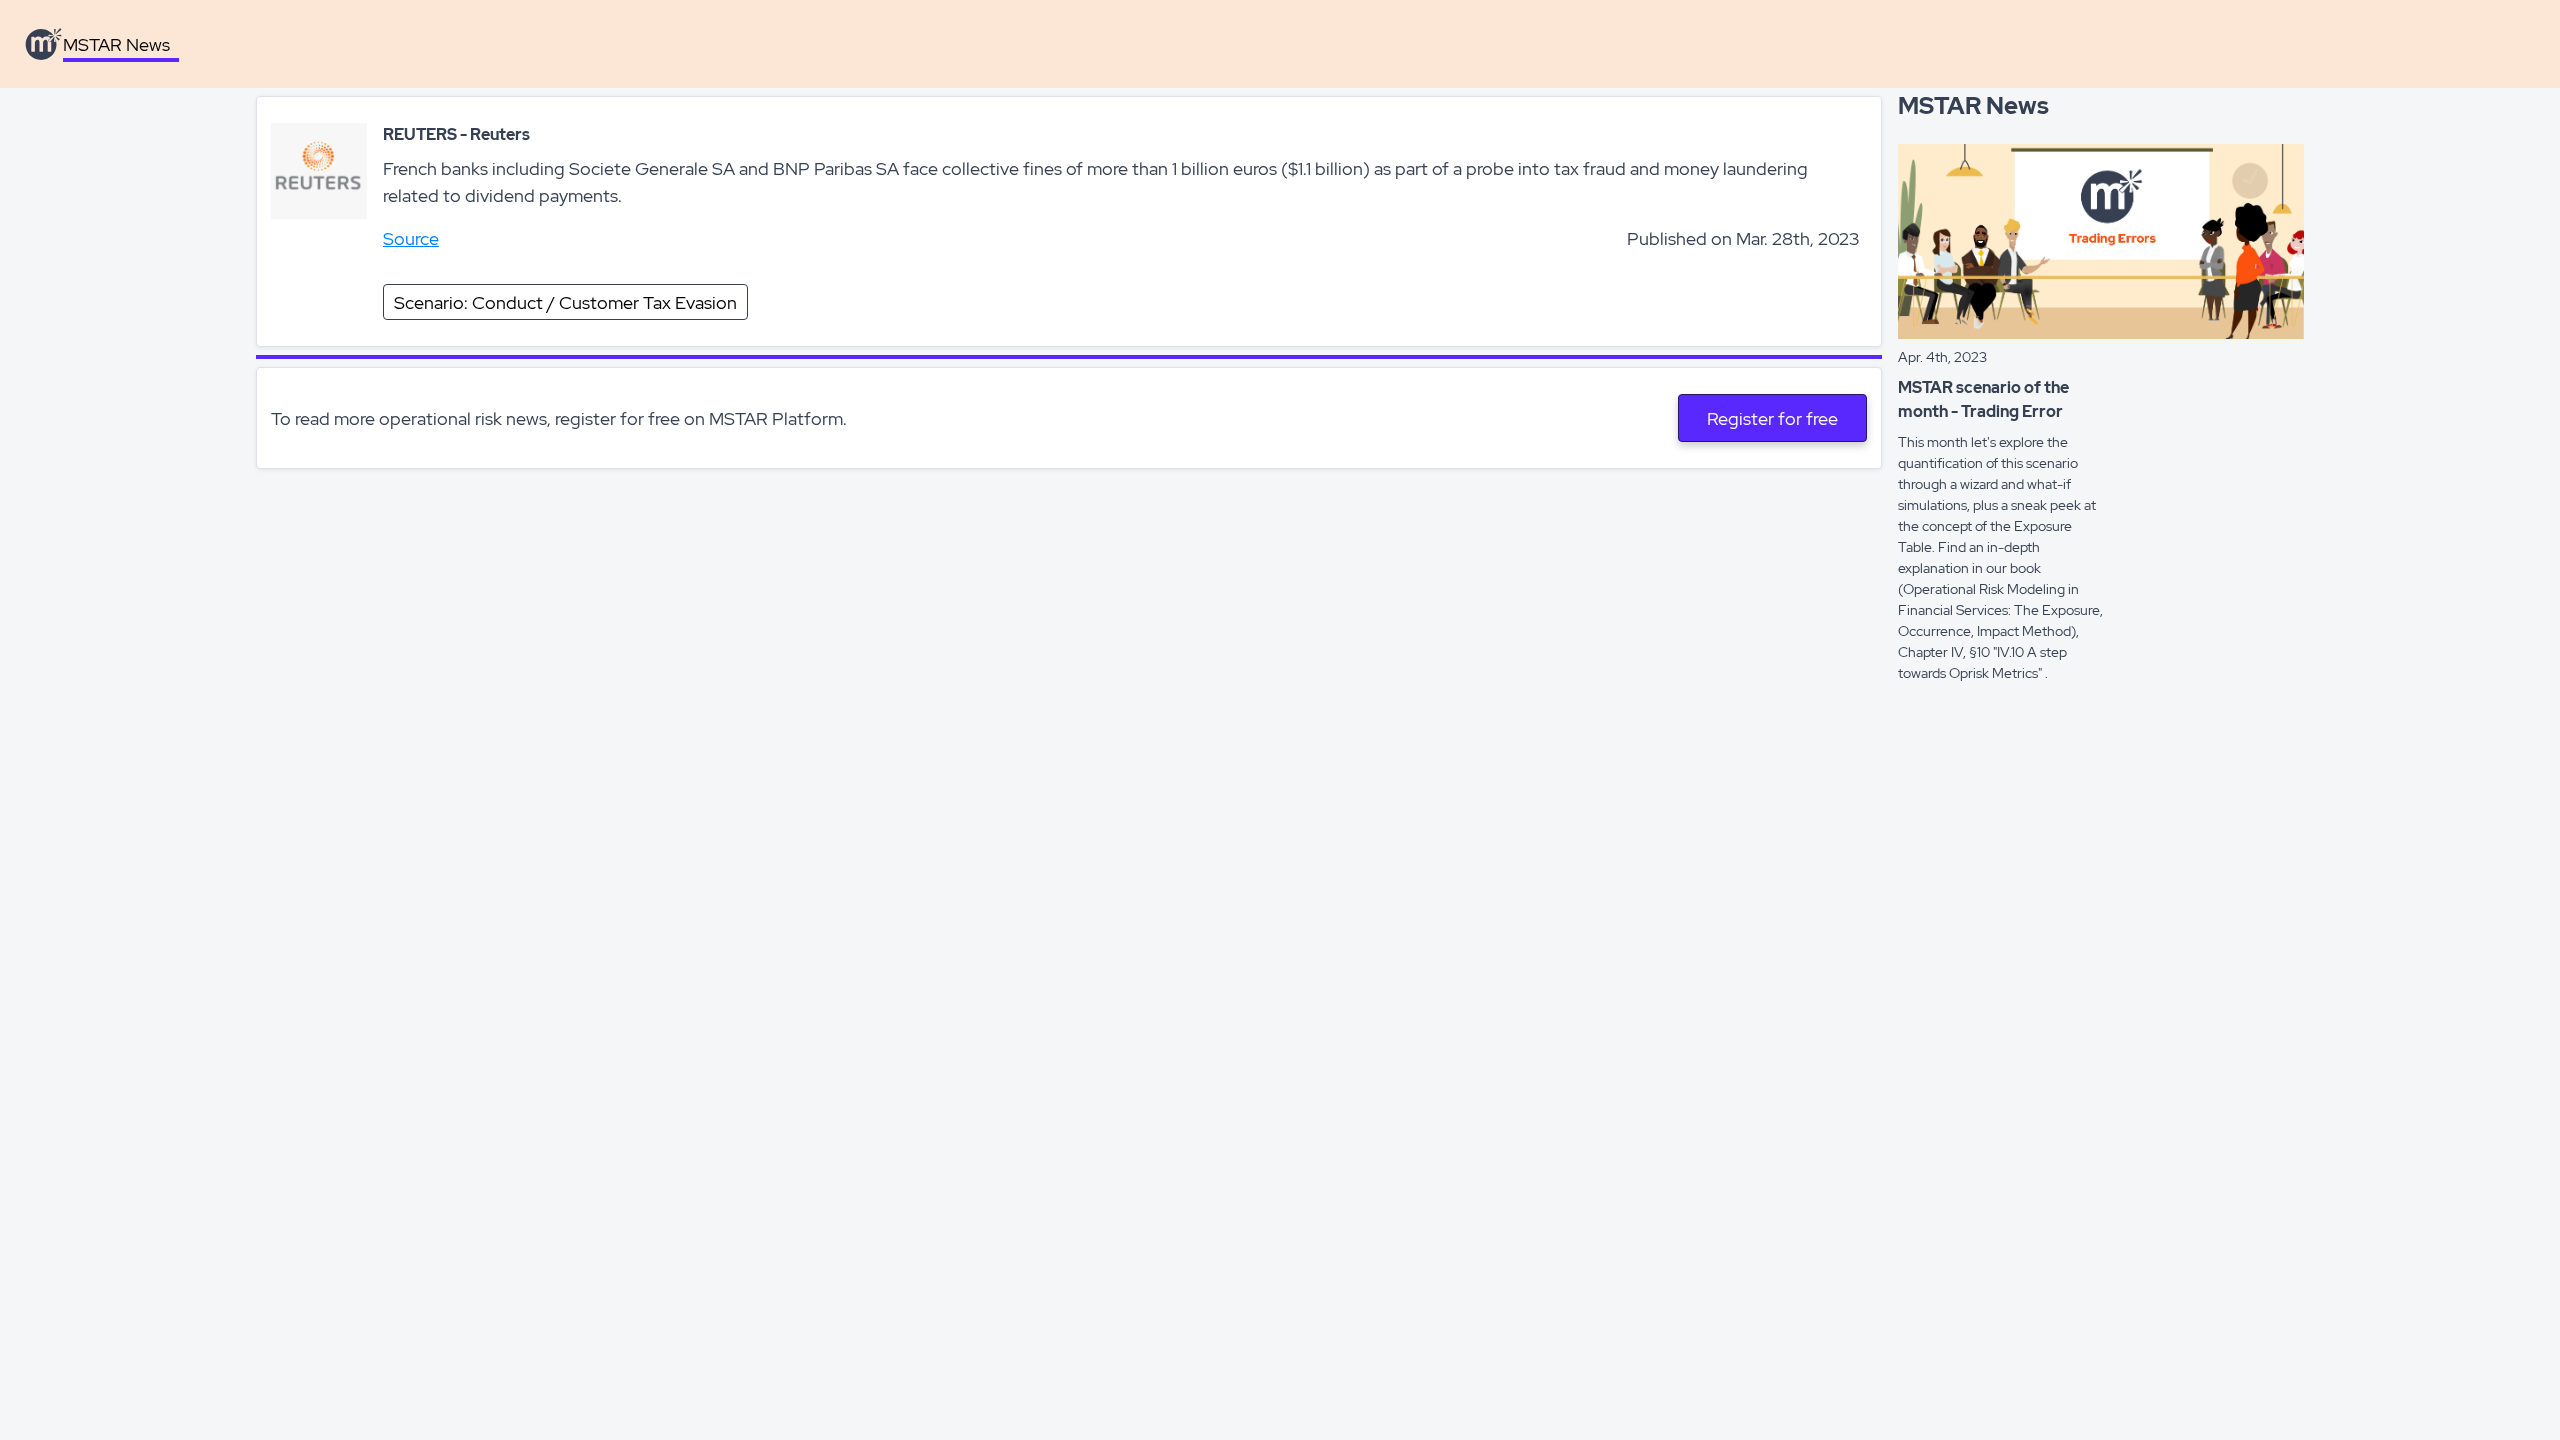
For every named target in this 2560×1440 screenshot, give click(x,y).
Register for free (1772, 418)
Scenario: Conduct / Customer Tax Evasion (565, 302)
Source (411, 238)
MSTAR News (116, 44)
